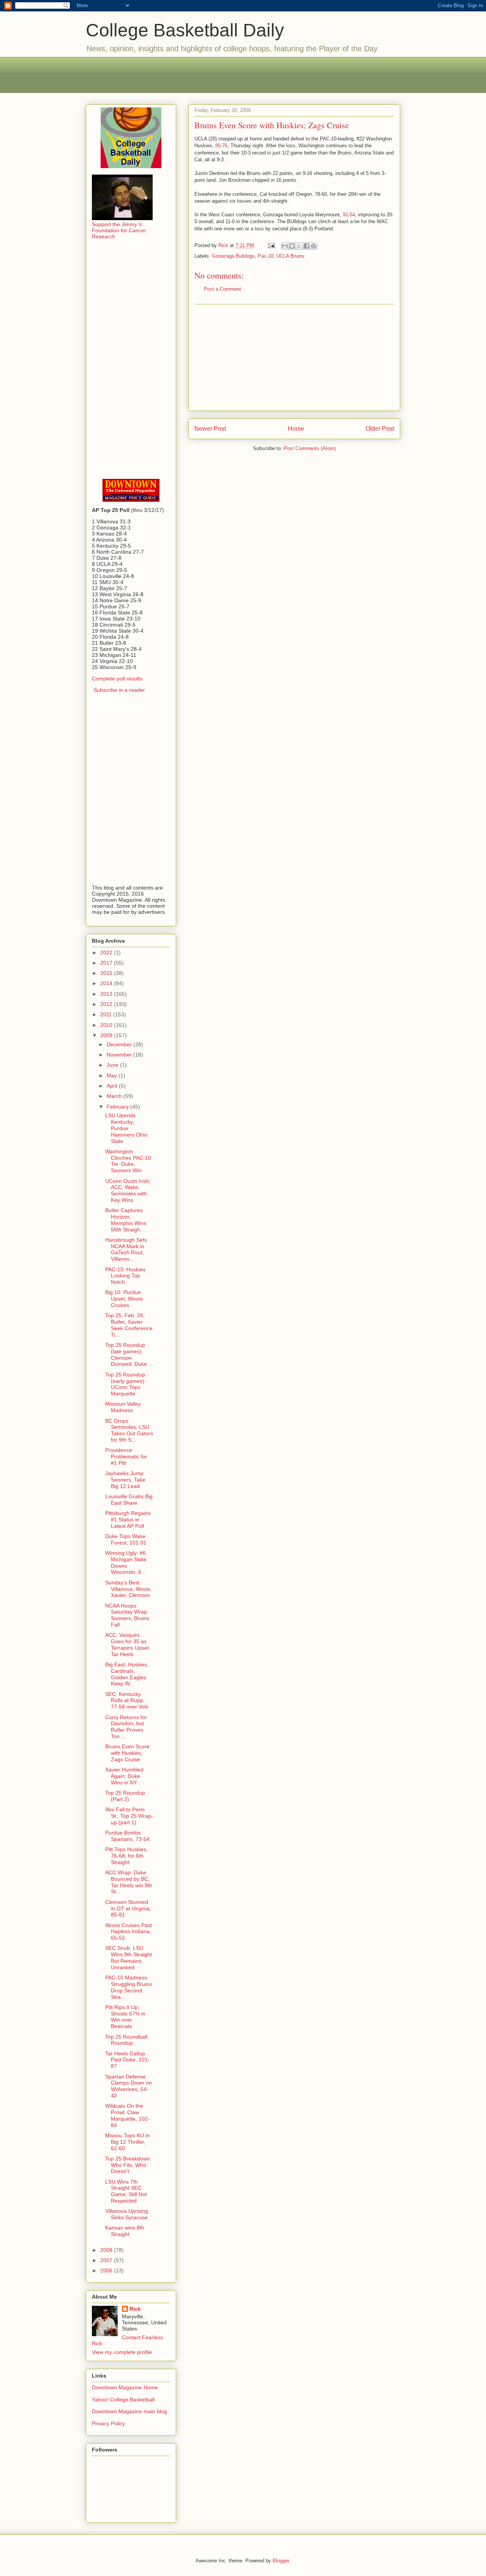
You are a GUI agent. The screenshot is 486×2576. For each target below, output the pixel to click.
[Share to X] (299, 246)
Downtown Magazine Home (125, 2387)
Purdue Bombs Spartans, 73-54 (127, 1836)
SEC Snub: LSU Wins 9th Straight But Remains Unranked (129, 1957)
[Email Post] (271, 245)
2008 (107, 2250)
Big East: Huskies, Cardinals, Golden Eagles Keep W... (127, 1674)
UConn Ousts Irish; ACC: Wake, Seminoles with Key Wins (128, 1190)
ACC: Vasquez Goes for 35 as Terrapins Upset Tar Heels (127, 1644)
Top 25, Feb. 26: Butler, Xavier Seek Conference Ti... (129, 1325)
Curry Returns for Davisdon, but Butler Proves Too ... (126, 1727)
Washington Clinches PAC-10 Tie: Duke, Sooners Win (128, 1161)
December (120, 1044)
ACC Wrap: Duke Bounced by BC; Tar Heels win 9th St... (129, 1882)
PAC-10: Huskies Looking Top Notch (125, 1276)
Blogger (281, 2561)
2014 (107, 983)
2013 (107, 994)
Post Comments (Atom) (310, 448)
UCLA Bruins (290, 256)
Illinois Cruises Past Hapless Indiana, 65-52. (129, 1932)
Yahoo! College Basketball (123, 2400)
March (115, 1096)
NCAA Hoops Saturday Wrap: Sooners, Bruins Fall (127, 1615)
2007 (107, 2260)
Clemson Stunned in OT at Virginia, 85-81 (128, 1908)
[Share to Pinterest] (314, 246)
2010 (107, 1025)
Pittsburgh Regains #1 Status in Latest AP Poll (128, 1519)
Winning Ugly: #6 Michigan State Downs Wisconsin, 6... (126, 1562)
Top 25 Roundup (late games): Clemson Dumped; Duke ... (129, 1354)
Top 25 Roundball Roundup (126, 2040)
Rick (135, 2309)
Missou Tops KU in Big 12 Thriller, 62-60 (127, 2142)
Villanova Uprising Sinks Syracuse (127, 2214)
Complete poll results (117, 679)
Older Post (380, 429)
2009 (107, 1035)
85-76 (221, 146)
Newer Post (210, 429)
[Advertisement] (243, 74)
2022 (107, 953)
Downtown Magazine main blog (129, 2411)
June (113, 1065)
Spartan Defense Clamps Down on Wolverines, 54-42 (129, 2086)
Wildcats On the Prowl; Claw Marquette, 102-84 (127, 2115)
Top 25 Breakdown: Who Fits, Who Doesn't (128, 2165)
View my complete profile (122, 2352)
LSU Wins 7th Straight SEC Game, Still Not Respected (126, 2191)
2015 (107, 973)
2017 (107, 963)
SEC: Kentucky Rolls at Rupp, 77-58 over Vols (127, 1701)
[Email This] (285, 246)
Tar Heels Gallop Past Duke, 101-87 (127, 2060)
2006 (107, 2271)
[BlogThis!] (292, 246)
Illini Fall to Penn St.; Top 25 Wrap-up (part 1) (129, 1816)
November (120, 1055)
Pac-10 (266, 256)
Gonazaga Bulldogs (233, 256)
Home (296, 429)
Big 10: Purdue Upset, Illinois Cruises (124, 1299)
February (118, 1107)
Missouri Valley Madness (123, 1407)
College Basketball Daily (185, 30)
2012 (107, 1004)
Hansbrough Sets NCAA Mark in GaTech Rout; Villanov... (126, 1249)
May (113, 1075)
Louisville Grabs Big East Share (129, 1500)
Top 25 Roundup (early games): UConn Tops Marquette (125, 1384)
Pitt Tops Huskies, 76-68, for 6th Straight (126, 1856)
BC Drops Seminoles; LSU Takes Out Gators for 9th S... (129, 1430)
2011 (107, 1014)
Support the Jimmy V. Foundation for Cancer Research (119, 230)
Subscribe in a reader (119, 690)
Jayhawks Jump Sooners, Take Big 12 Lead (125, 1480)
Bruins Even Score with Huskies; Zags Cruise (127, 1753)
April (113, 1086)
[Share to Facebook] (306, 246)
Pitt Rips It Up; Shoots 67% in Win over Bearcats (125, 2017)
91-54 (349, 215)
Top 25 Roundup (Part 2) (125, 1796)
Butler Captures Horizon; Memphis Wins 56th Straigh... (126, 1220)
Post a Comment (222, 289)
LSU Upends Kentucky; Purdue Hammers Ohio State (126, 1128)
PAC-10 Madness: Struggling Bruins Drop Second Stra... (129, 1987)
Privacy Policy (108, 2423)
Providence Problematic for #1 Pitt (126, 1456)
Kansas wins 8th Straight (125, 2231)
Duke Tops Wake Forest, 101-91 (126, 1539)
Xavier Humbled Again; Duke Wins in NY (124, 1776)
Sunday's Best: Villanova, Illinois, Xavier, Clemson (129, 1589)
